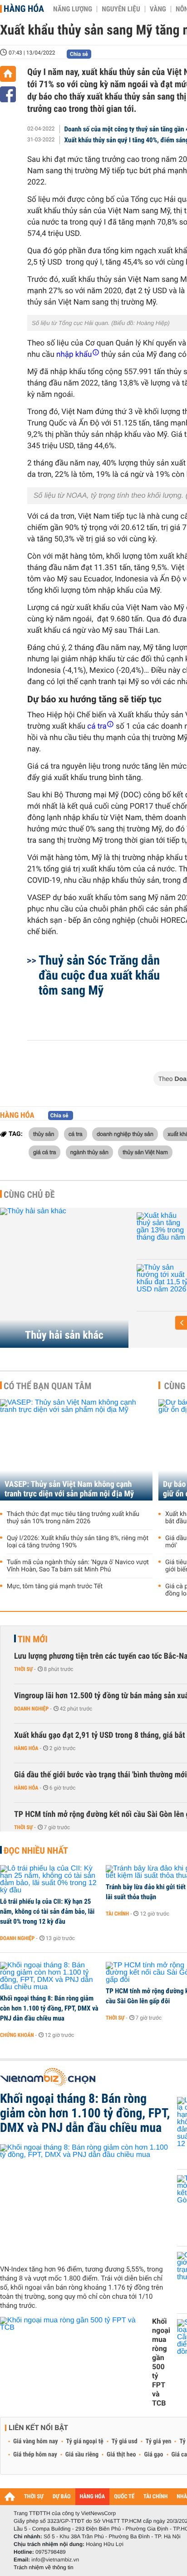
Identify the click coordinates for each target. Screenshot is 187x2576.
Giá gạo (153, 2455)
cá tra (76, 1134)
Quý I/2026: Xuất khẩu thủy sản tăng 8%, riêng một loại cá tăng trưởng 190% (78, 1542)
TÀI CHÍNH (155, 2497)
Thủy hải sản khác (64, 1335)
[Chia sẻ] (8, 94)
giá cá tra (44, 1152)
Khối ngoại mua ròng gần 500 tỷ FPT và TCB (161, 2362)
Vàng (158, 9)
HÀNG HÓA (93, 2497)
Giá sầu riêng (82, 2455)
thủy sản (44, 1134)
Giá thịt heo (121, 2455)
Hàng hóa (24, 9)
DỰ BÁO (62, 2497)
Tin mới (33, 1639)
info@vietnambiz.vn (55, 2560)
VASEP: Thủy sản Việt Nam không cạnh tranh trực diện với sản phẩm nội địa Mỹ (69, 1489)
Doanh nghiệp (31, 1709)
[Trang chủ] (8, 74)
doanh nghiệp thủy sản (125, 1134)
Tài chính (117, 1914)
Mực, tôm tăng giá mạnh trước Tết (55, 1586)
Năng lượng (73, 9)
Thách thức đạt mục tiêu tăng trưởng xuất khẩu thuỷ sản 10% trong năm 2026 (73, 1518)
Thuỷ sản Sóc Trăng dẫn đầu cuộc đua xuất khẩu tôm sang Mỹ (99, 975)
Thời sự (23, 1669)
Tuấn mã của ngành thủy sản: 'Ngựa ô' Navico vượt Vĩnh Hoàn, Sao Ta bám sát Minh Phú (78, 1566)
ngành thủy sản (89, 1152)
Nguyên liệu (121, 9)
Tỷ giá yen (159, 2441)
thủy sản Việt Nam (145, 1152)
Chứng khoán (17, 2035)
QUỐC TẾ (124, 2497)
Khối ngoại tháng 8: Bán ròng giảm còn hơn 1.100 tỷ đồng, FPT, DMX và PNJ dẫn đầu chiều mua (49, 2008)
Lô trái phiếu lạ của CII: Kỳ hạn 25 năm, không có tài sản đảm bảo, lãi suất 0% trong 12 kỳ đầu (47, 1911)
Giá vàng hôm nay (36, 2441)
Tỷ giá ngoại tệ (85, 2441)
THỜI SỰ (34, 2497)
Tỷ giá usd (125, 2441)
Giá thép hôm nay (35, 2455)
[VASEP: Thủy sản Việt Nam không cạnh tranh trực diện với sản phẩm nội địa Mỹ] (76, 1450)
